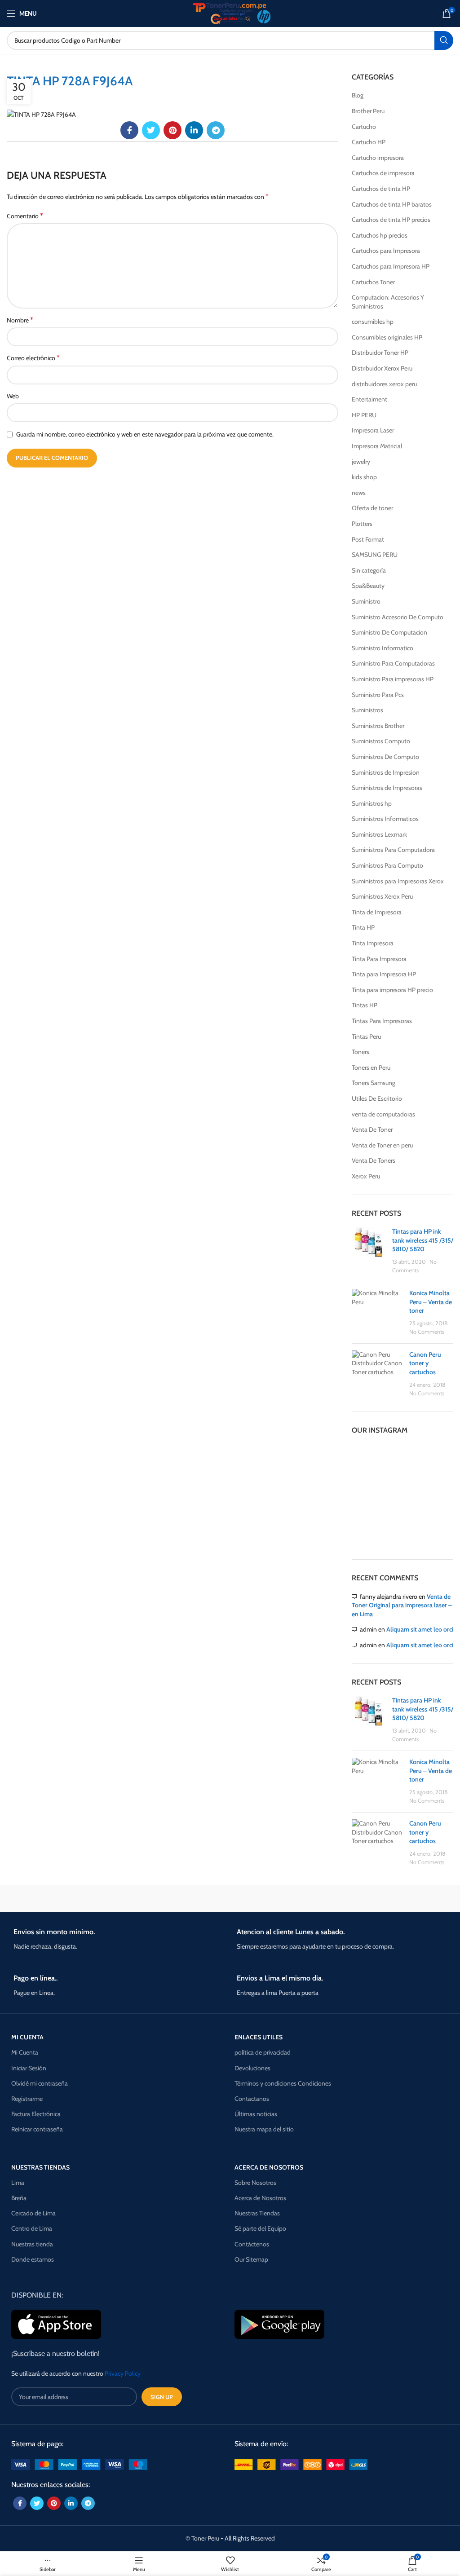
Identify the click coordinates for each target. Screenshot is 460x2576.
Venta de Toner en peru (382, 1145)
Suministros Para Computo (387, 865)
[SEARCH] (444, 40)
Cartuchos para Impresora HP (391, 266)
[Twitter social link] (151, 130)
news (359, 493)
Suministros (367, 710)
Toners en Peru (371, 1067)
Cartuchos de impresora (383, 173)
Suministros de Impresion (386, 772)
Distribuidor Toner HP (380, 353)
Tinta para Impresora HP (384, 974)
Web (13, 396)
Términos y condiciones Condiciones (283, 2083)
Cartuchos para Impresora (386, 251)
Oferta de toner (372, 508)
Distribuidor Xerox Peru (382, 368)
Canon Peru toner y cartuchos (425, 1363)
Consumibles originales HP (387, 337)
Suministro (366, 601)
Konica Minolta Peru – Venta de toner (431, 1302)
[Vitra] (61, 1898)
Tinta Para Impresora (379, 959)
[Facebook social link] (129, 130)
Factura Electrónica (36, 2114)
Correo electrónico (33, 358)
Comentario (25, 216)
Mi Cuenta (25, 2052)
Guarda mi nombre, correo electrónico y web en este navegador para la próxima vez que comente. (145, 434)
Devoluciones (252, 2068)
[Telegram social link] (216, 130)
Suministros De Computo (385, 757)
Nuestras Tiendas (257, 2213)
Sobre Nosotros (255, 2183)
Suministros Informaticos (385, 819)
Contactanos (252, 2099)
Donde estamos (33, 2259)
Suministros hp (372, 803)
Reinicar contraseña (37, 2129)
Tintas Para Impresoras (382, 1021)
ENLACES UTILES (259, 2037)
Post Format (368, 539)
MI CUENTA (27, 2037)
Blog (358, 95)
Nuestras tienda (32, 2244)
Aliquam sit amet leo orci (420, 1629)
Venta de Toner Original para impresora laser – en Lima (402, 1605)
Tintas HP (365, 1005)
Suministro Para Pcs (378, 695)
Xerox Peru (366, 1176)
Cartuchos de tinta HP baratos (392, 204)
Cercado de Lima (33, 2213)
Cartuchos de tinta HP (381, 189)
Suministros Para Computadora (393, 850)
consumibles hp (373, 322)
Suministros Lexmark (379, 834)
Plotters (362, 524)
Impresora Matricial (377, 446)
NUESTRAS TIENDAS (40, 2167)
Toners (360, 1052)
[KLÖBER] (399, 1898)
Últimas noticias (256, 2114)
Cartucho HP (369, 142)
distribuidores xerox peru (384, 384)
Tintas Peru (366, 1037)
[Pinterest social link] (172, 130)
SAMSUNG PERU (375, 555)
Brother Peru (368, 111)
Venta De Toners (374, 1160)
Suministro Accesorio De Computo (398, 617)
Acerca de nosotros (269, 2167)
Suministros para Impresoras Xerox (398, 881)
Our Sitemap (251, 2259)
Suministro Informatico (383, 648)
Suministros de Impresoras (387, 788)
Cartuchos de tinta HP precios (391, 220)
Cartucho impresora (378, 158)
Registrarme (27, 2099)
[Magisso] (174, 1898)
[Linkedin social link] (194, 130)
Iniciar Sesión (29, 2068)
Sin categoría (369, 570)
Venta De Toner (372, 1129)
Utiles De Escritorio (377, 1098)
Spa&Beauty (368, 586)
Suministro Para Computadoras (393, 663)
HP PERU (364, 415)
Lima (18, 2183)
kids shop (364, 477)
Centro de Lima (32, 2228)
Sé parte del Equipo (260, 2228)
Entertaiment (369, 399)
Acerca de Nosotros (260, 2198)
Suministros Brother (378, 726)
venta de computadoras (383, 1114)
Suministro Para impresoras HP (393, 679)
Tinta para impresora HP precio (392, 990)
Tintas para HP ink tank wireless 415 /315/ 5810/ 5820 (423, 1240)
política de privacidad (263, 2052)
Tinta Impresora (373, 943)
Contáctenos (252, 2244)
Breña (19, 2198)
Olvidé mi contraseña (40, 2083)
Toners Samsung (374, 1083)
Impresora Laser (373, 430)
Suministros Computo (381, 741)
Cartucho (364, 127)
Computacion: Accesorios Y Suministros (388, 302)
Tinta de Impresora (377, 912)
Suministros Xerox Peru (382, 896)
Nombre (20, 320)
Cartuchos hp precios (380, 235)
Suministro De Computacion (389, 632)
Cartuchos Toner (373, 282)
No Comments (427, 1332)
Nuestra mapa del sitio (264, 2129)
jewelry (361, 462)
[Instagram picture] (368, 1460)
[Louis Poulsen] (286, 1898)
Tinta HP (363, 927)
